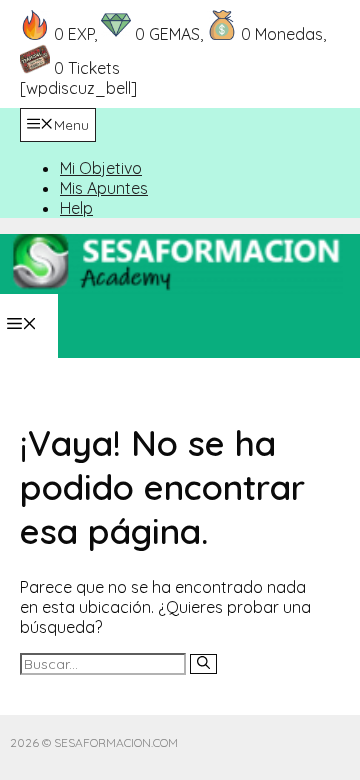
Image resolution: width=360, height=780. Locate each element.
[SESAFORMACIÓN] (176, 264)
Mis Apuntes (104, 188)
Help (76, 208)
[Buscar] (203, 664)
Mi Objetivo (101, 168)
